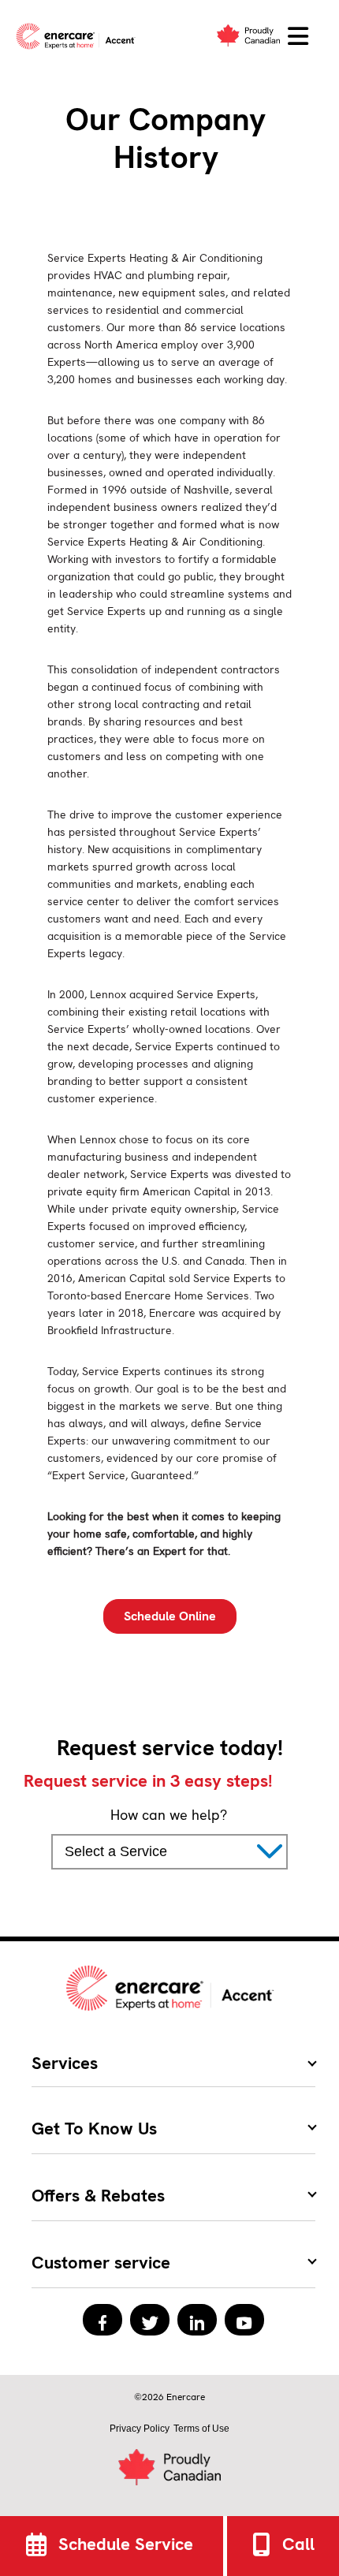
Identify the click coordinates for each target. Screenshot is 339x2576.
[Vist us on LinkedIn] (197, 2320)
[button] (298, 37)
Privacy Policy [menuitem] (140, 2429)
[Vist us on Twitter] (150, 2320)
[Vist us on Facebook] (102, 2320)
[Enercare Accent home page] (79, 36)
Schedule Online (170, 1616)
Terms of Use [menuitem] (201, 2429)
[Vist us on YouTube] (244, 2320)
